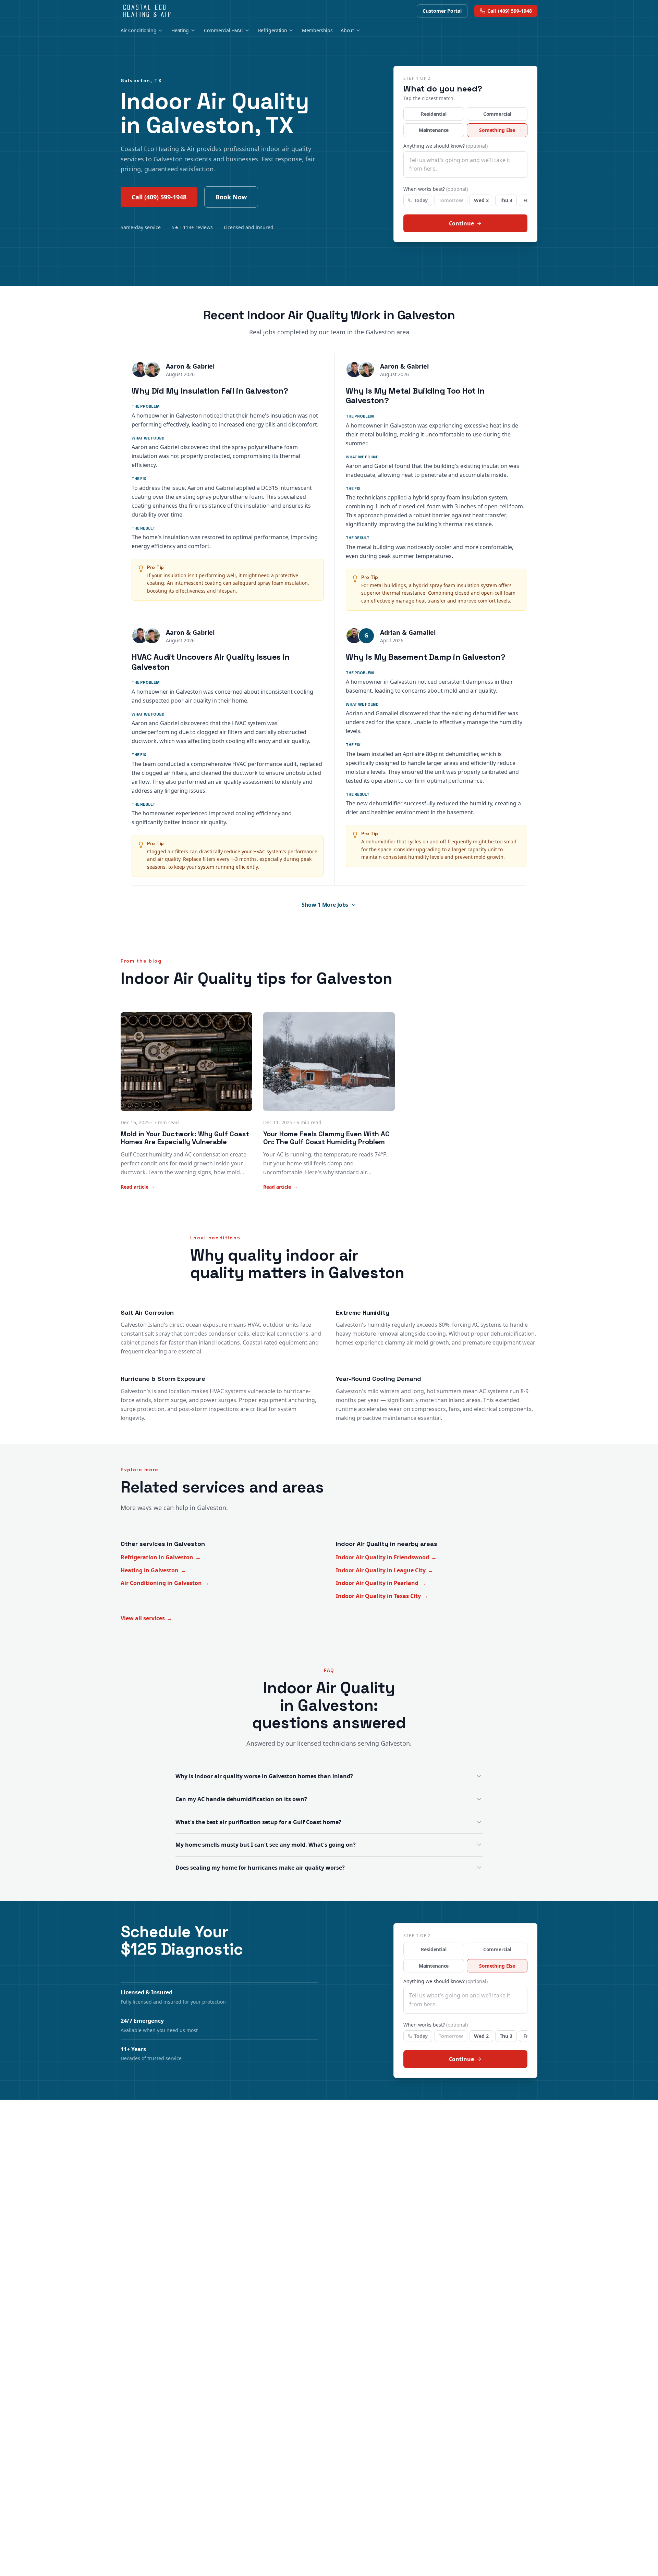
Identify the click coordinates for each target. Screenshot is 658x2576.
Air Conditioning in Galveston (165, 1583)
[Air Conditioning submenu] (160, 30)
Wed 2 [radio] (481, 200)
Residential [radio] (434, 114)
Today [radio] (421, 200)
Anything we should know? (446, 146)
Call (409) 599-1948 (159, 197)
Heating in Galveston (153, 1570)
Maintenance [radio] (434, 130)
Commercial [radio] (497, 114)
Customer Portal (442, 11)
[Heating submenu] (193, 30)
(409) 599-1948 (510, 11)
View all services (147, 1618)
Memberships (317, 30)
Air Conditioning (138, 30)
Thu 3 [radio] (506, 200)
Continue (461, 223)
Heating (180, 30)
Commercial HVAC (223, 30)
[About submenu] (358, 30)
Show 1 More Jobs (325, 905)
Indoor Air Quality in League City (385, 1570)
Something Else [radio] (497, 130)
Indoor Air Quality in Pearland (381, 1583)
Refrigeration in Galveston (161, 1557)
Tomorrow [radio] (451, 200)
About (347, 30)
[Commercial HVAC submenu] (247, 30)
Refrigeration (272, 30)
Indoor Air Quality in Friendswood (386, 1557)
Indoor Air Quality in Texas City (382, 1596)
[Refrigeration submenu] (291, 30)
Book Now (231, 197)
